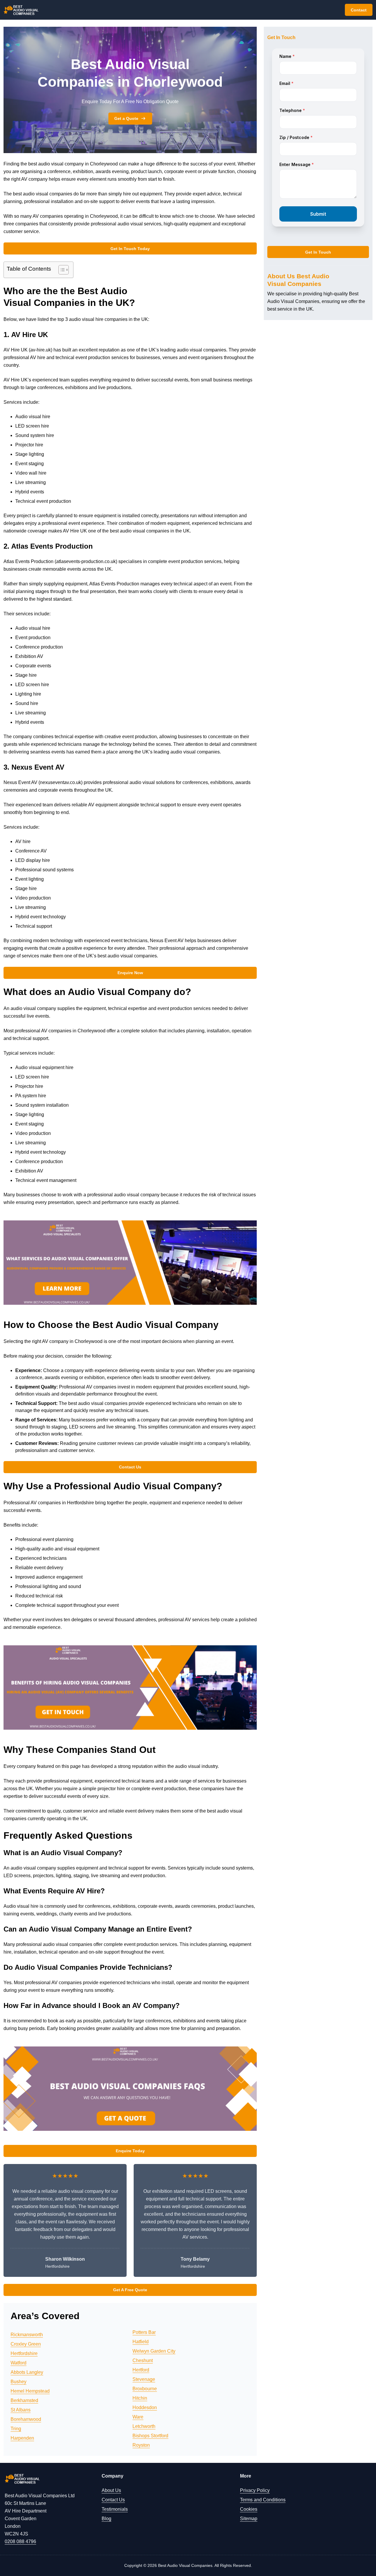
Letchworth (144, 2426)
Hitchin (140, 2398)
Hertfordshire (24, 2353)
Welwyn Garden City (154, 2351)
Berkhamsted (24, 2400)
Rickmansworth (27, 2335)
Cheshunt (143, 2360)
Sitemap (249, 2519)
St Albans (21, 2410)
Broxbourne (145, 2389)
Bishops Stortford (150, 2436)
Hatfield (141, 2342)
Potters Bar (144, 2332)
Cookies (249, 2509)
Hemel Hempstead (30, 2391)
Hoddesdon (145, 2407)
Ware (138, 2417)
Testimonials (115, 2509)
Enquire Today (130, 2151)
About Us (111, 2490)
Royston (141, 2445)
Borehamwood (26, 2419)
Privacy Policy (255, 2490)
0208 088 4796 (20, 2541)
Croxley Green (26, 2344)
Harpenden (22, 2438)
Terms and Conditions (263, 2500)
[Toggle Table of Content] (61, 270)
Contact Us (130, 1467)
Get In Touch (318, 252)
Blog (106, 2519)
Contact (359, 10)
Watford (19, 2363)
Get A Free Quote (130, 2290)
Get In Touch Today (130, 249)
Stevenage (144, 2379)
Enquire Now (130, 973)
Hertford (141, 2370)
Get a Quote (126, 118)
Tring (16, 2429)
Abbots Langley (27, 2372)
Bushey (19, 2382)
